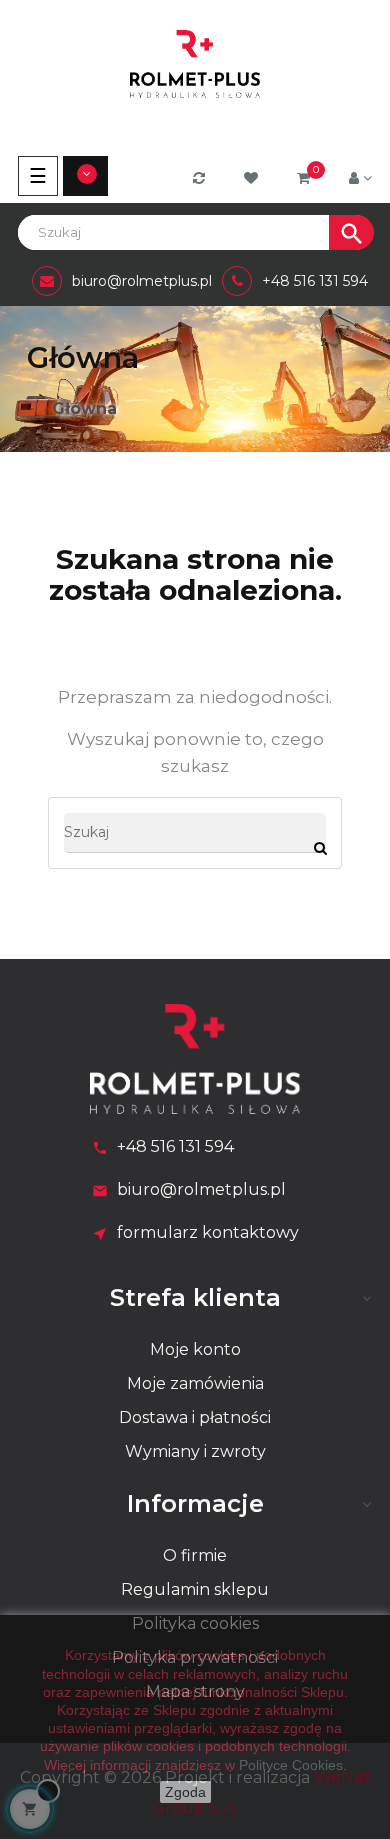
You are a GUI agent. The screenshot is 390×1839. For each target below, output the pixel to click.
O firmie (195, 1555)
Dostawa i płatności (195, 1417)
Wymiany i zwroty (195, 1451)
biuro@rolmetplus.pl (201, 1189)
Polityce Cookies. (293, 1765)
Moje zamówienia (195, 1383)
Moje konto (195, 1349)
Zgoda (185, 1792)
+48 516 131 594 (175, 1146)
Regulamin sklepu (195, 1589)
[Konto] (360, 178)
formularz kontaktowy (208, 1232)
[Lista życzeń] (253, 178)
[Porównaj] (201, 178)
